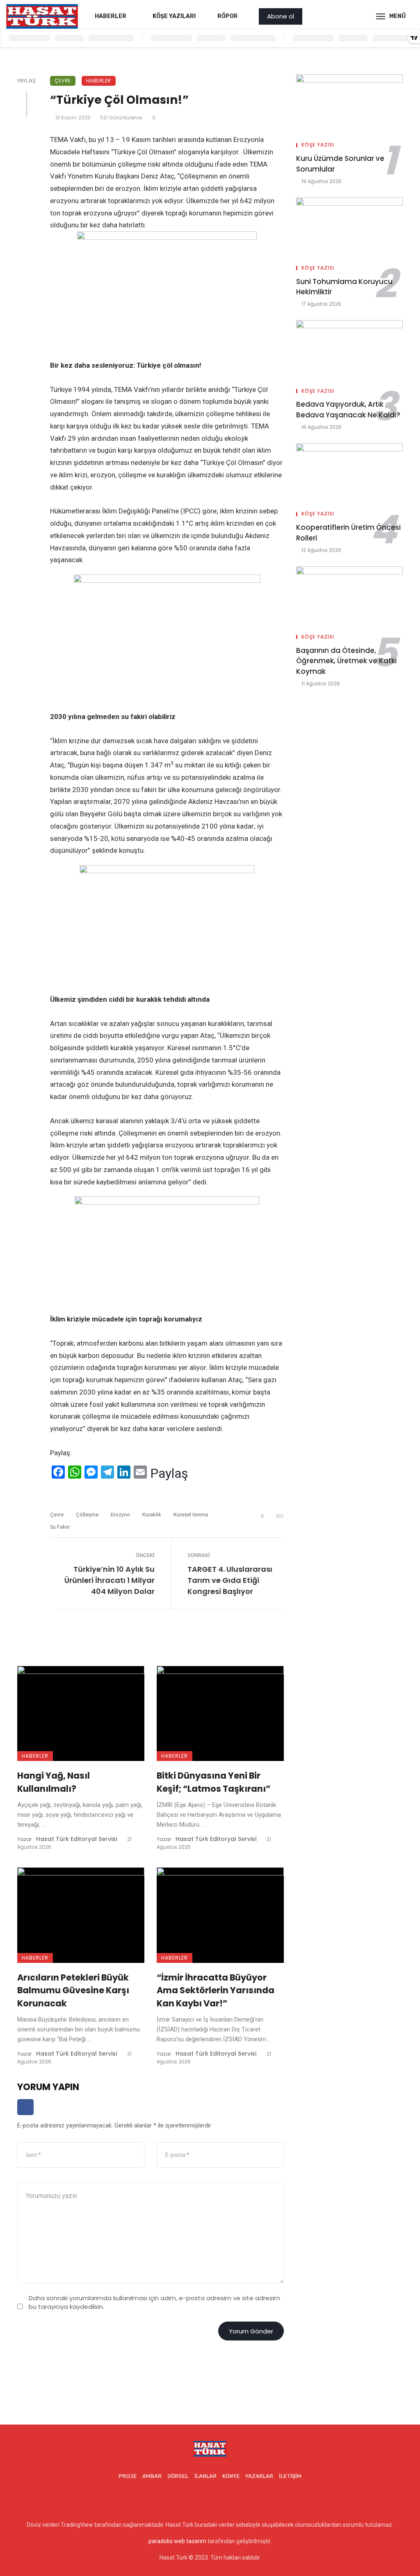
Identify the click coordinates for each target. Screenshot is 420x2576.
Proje (128, 2476)
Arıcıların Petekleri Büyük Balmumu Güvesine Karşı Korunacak (73, 1990)
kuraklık (152, 1515)
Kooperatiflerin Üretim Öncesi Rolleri (348, 533)
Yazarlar (259, 2476)
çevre (57, 1515)
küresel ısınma (191, 1515)
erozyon (120, 1515)
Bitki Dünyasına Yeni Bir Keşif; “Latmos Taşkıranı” (213, 1782)
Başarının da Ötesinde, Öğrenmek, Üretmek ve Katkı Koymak (346, 661)
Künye (231, 2476)
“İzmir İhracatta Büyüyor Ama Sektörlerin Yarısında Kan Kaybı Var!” (216, 1990)
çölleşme (87, 1515)
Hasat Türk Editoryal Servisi (76, 1839)
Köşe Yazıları (174, 16)
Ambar (152, 2476)
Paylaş (169, 1473)
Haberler (111, 16)
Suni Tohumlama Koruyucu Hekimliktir (344, 287)
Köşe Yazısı (318, 145)
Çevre (63, 81)
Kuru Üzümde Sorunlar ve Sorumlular (340, 164)
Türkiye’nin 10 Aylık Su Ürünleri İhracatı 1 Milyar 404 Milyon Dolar (110, 1580)
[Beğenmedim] (77, 1493)
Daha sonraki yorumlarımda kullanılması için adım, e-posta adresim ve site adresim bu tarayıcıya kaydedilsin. (154, 2302)
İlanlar (205, 2476)
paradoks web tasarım (177, 2541)
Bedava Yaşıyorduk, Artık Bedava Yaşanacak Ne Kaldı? (348, 410)
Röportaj (233, 16)
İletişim (290, 2476)
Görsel (178, 2476)
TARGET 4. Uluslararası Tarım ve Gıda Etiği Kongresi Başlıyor (230, 1580)
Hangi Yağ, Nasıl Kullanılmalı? (54, 1782)
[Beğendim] (53, 1493)
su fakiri (60, 1527)
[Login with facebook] (25, 2117)
